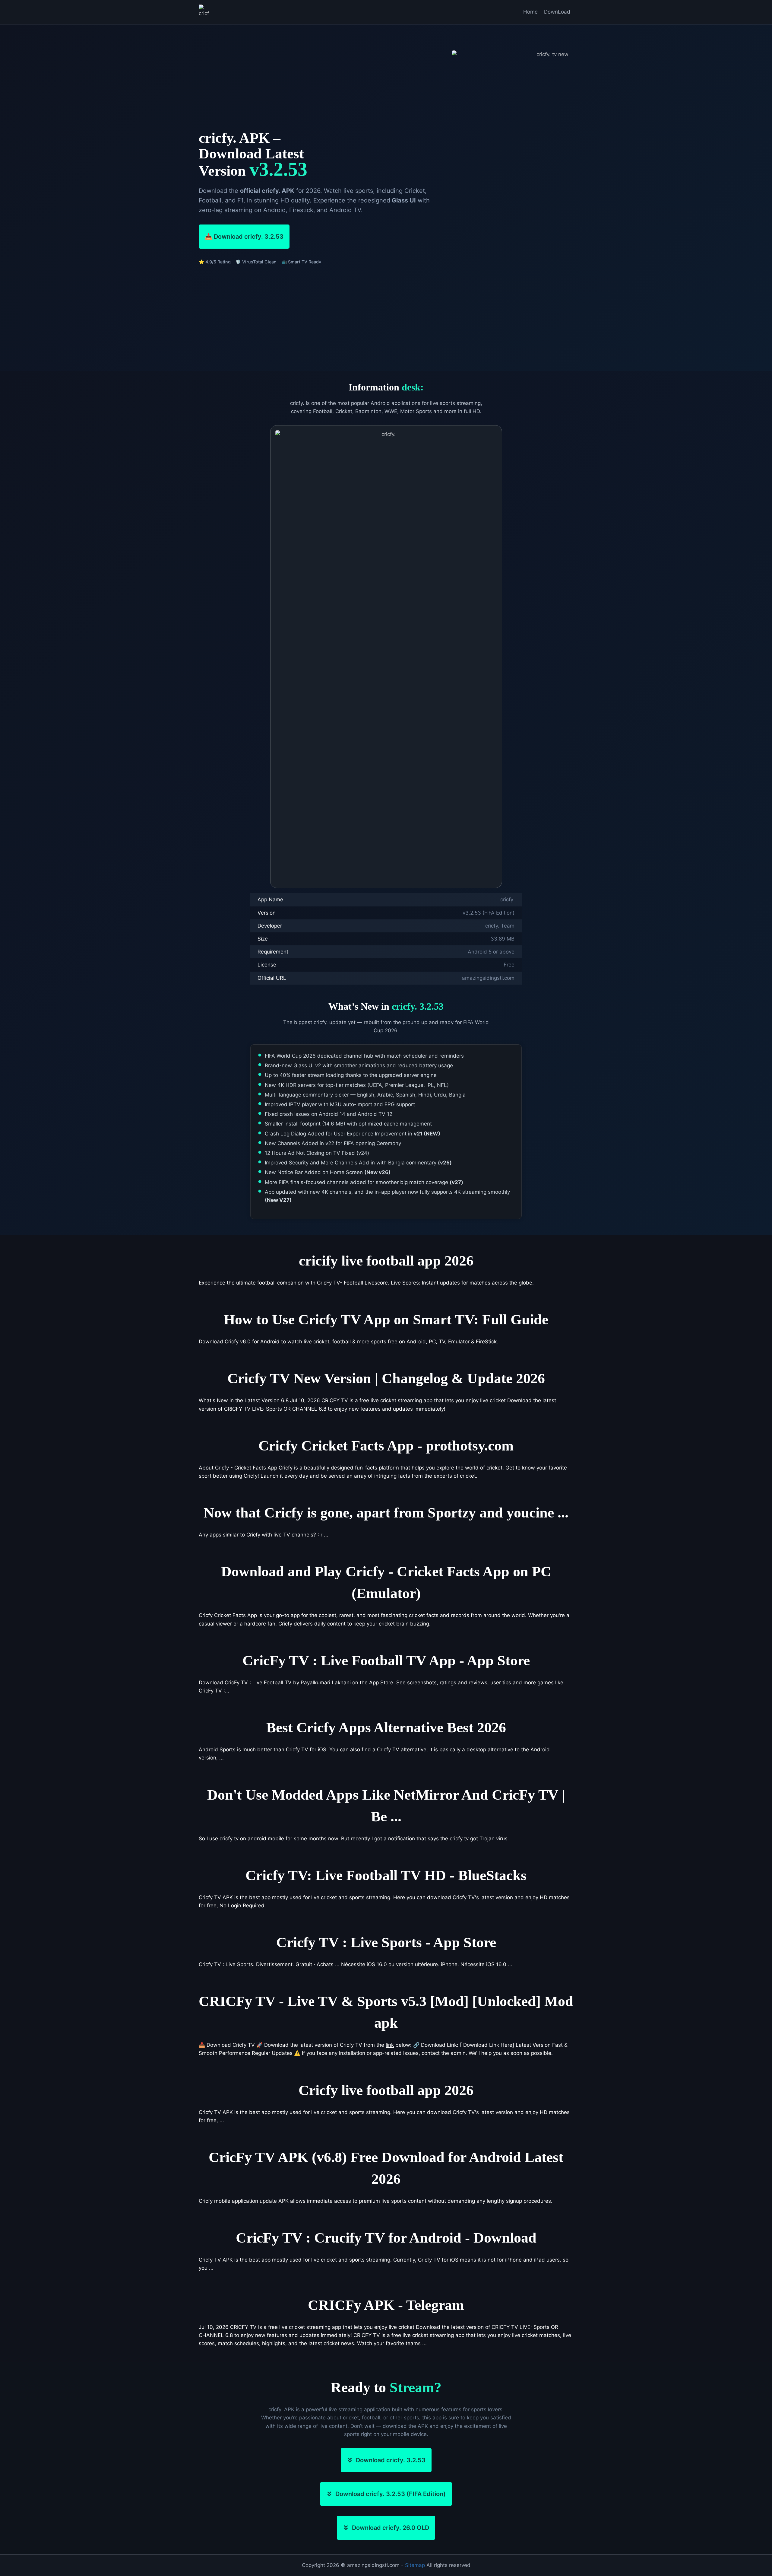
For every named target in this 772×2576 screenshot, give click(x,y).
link (390, 2045)
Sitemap (415, 2565)
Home (530, 12)
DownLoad (557, 12)
